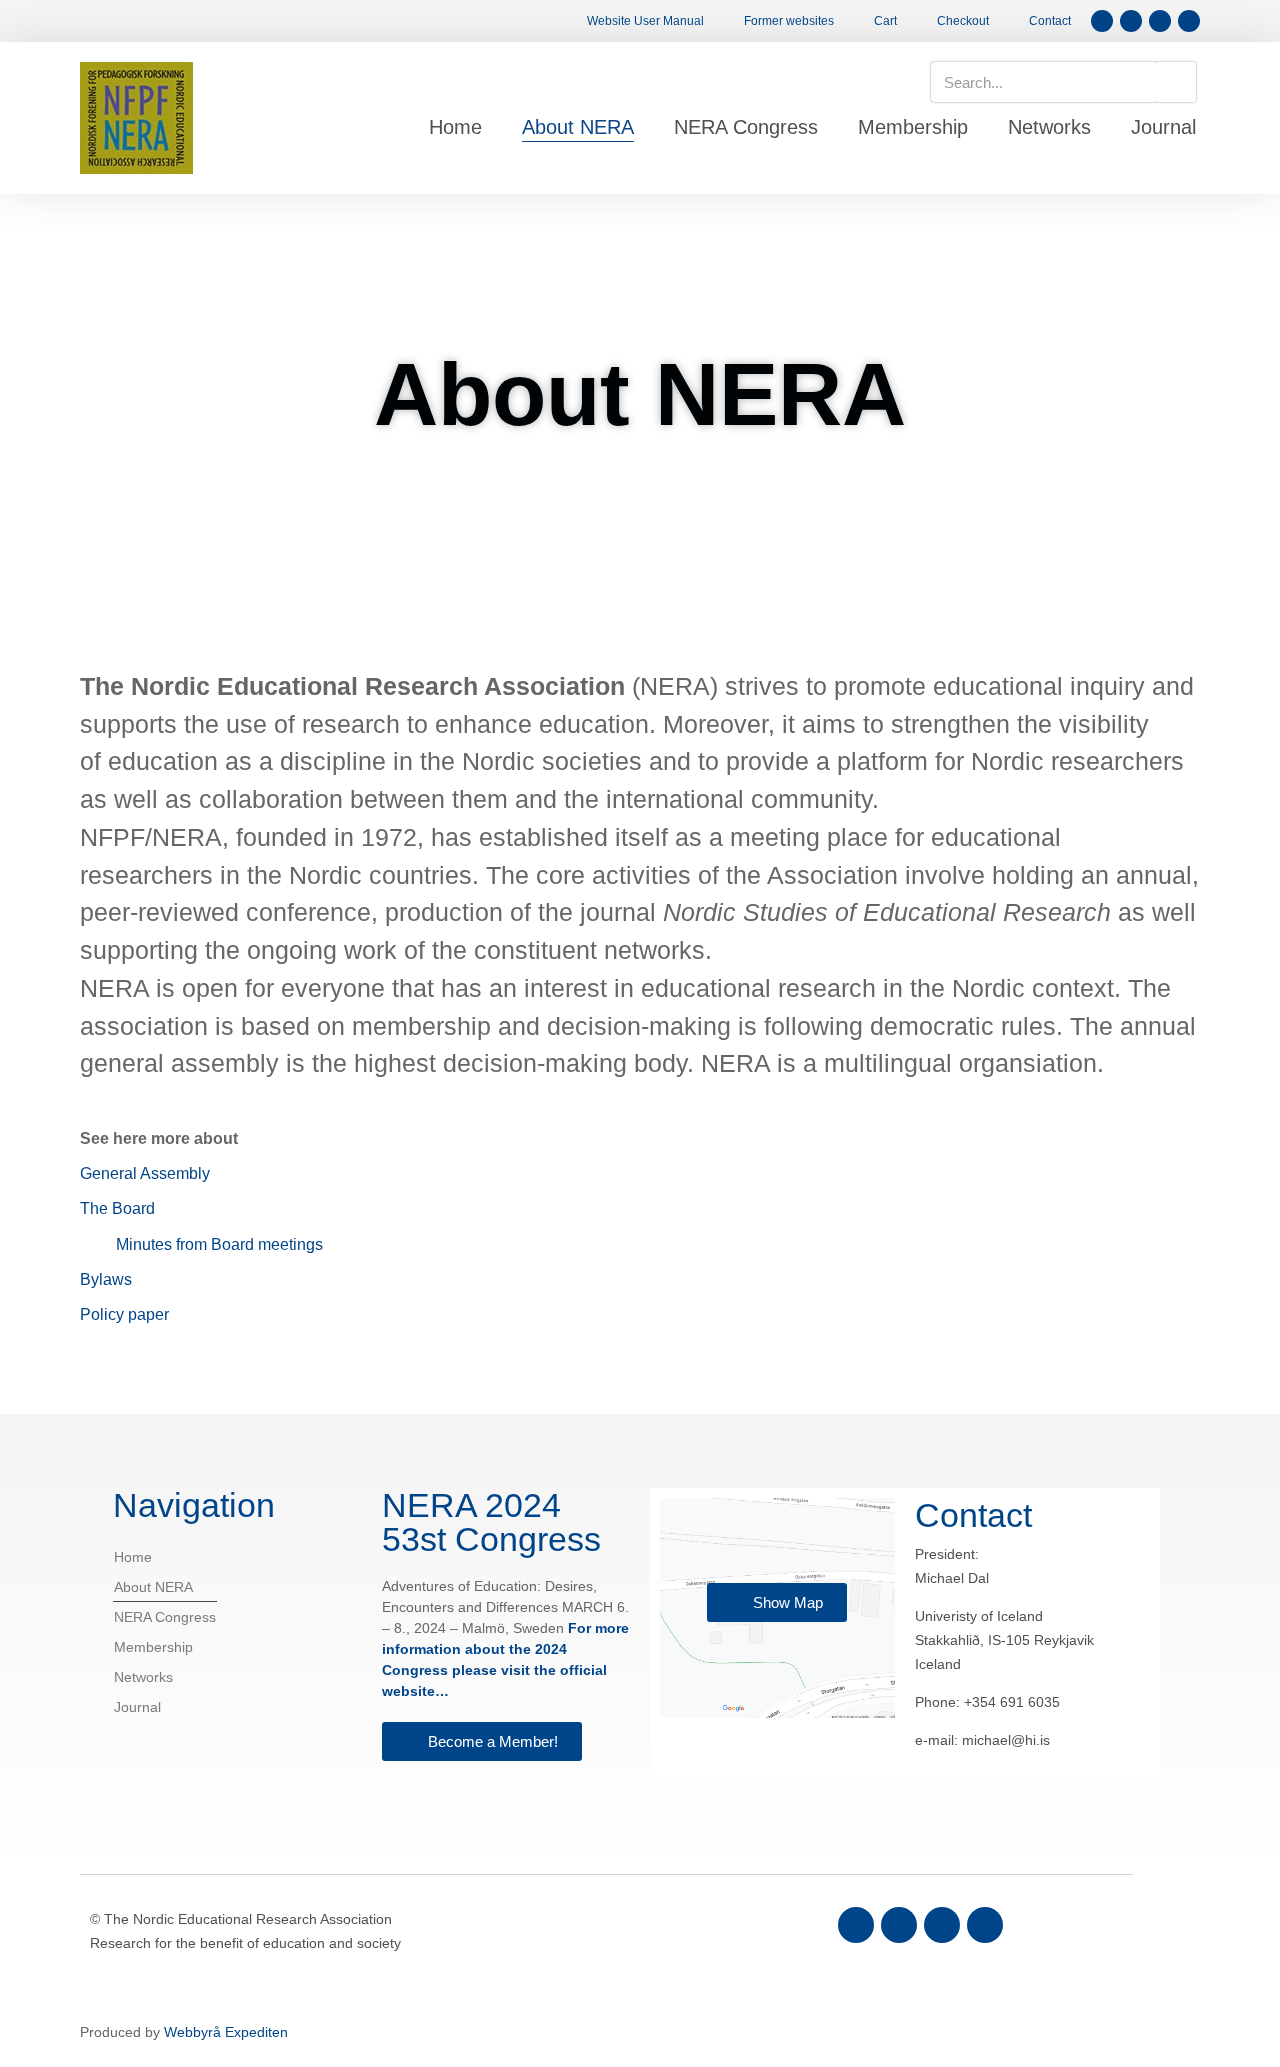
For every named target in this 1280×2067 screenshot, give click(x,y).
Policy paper (124, 1314)
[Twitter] (899, 1925)
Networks (1049, 127)
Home (455, 127)
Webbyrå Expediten (226, 2032)
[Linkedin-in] (942, 1925)
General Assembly (145, 1173)
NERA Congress (746, 127)
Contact (1050, 21)
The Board (117, 1208)
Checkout (963, 21)
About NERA (578, 127)
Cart (885, 21)
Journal (1163, 127)
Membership (913, 127)
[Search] (1176, 82)
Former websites (789, 21)
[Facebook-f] (1102, 21)
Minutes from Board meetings (219, 1244)
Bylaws (106, 1279)
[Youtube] (985, 1925)
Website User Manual (645, 21)
